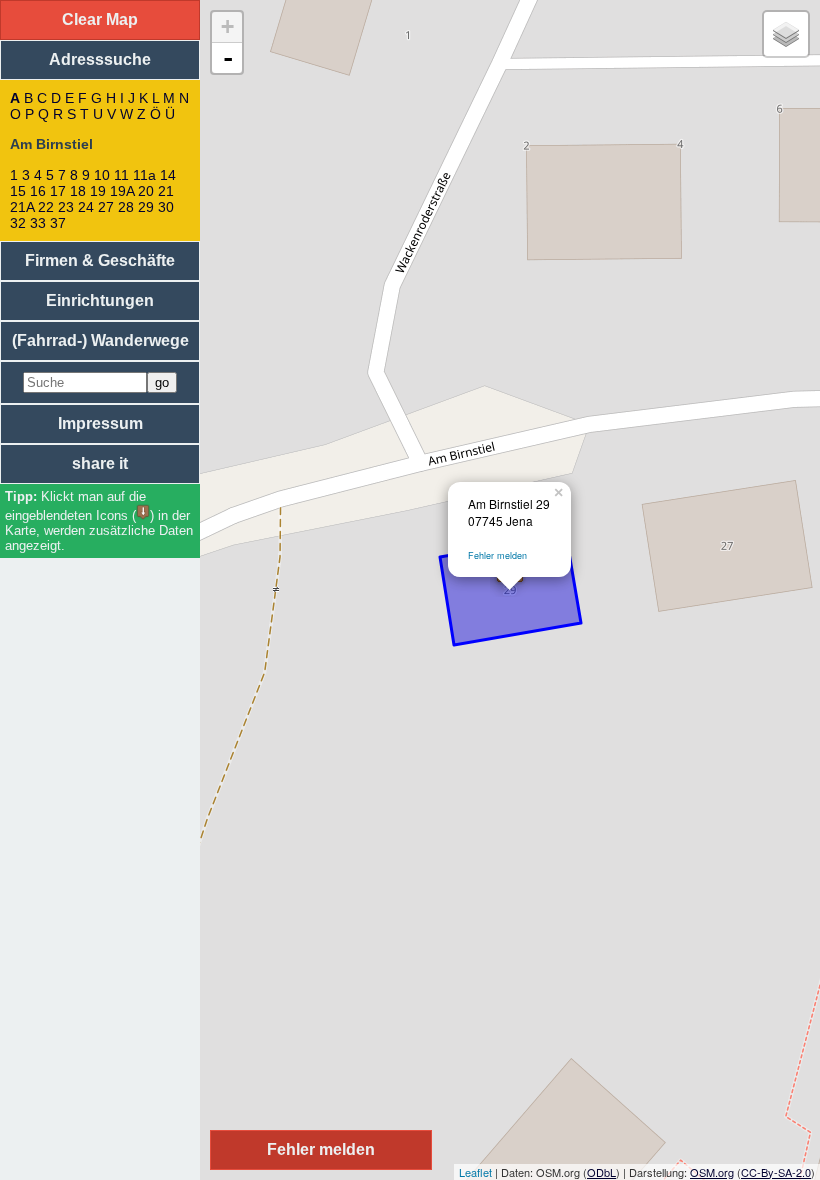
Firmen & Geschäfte (100, 260)
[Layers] (786, 34)
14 (168, 175)
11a (144, 175)
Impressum (100, 423)
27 (106, 207)
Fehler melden (497, 555)
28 (126, 207)
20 (146, 191)
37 (58, 223)
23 (66, 207)
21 (166, 191)
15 (18, 191)
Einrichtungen (100, 300)
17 (58, 191)
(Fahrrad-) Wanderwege (100, 340)
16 (38, 191)
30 (166, 207)
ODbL (601, 1172)
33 (38, 223)
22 (46, 207)
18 (78, 191)
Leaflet (475, 1172)
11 (121, 175)
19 (98, 191)
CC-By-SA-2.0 (776, 1172)
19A (122, 191)
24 (86, 207)
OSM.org (712, 1172)
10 (102, 175)
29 (146, 207)
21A (22, 207)
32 (18, 223)
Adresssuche (100, 59)
